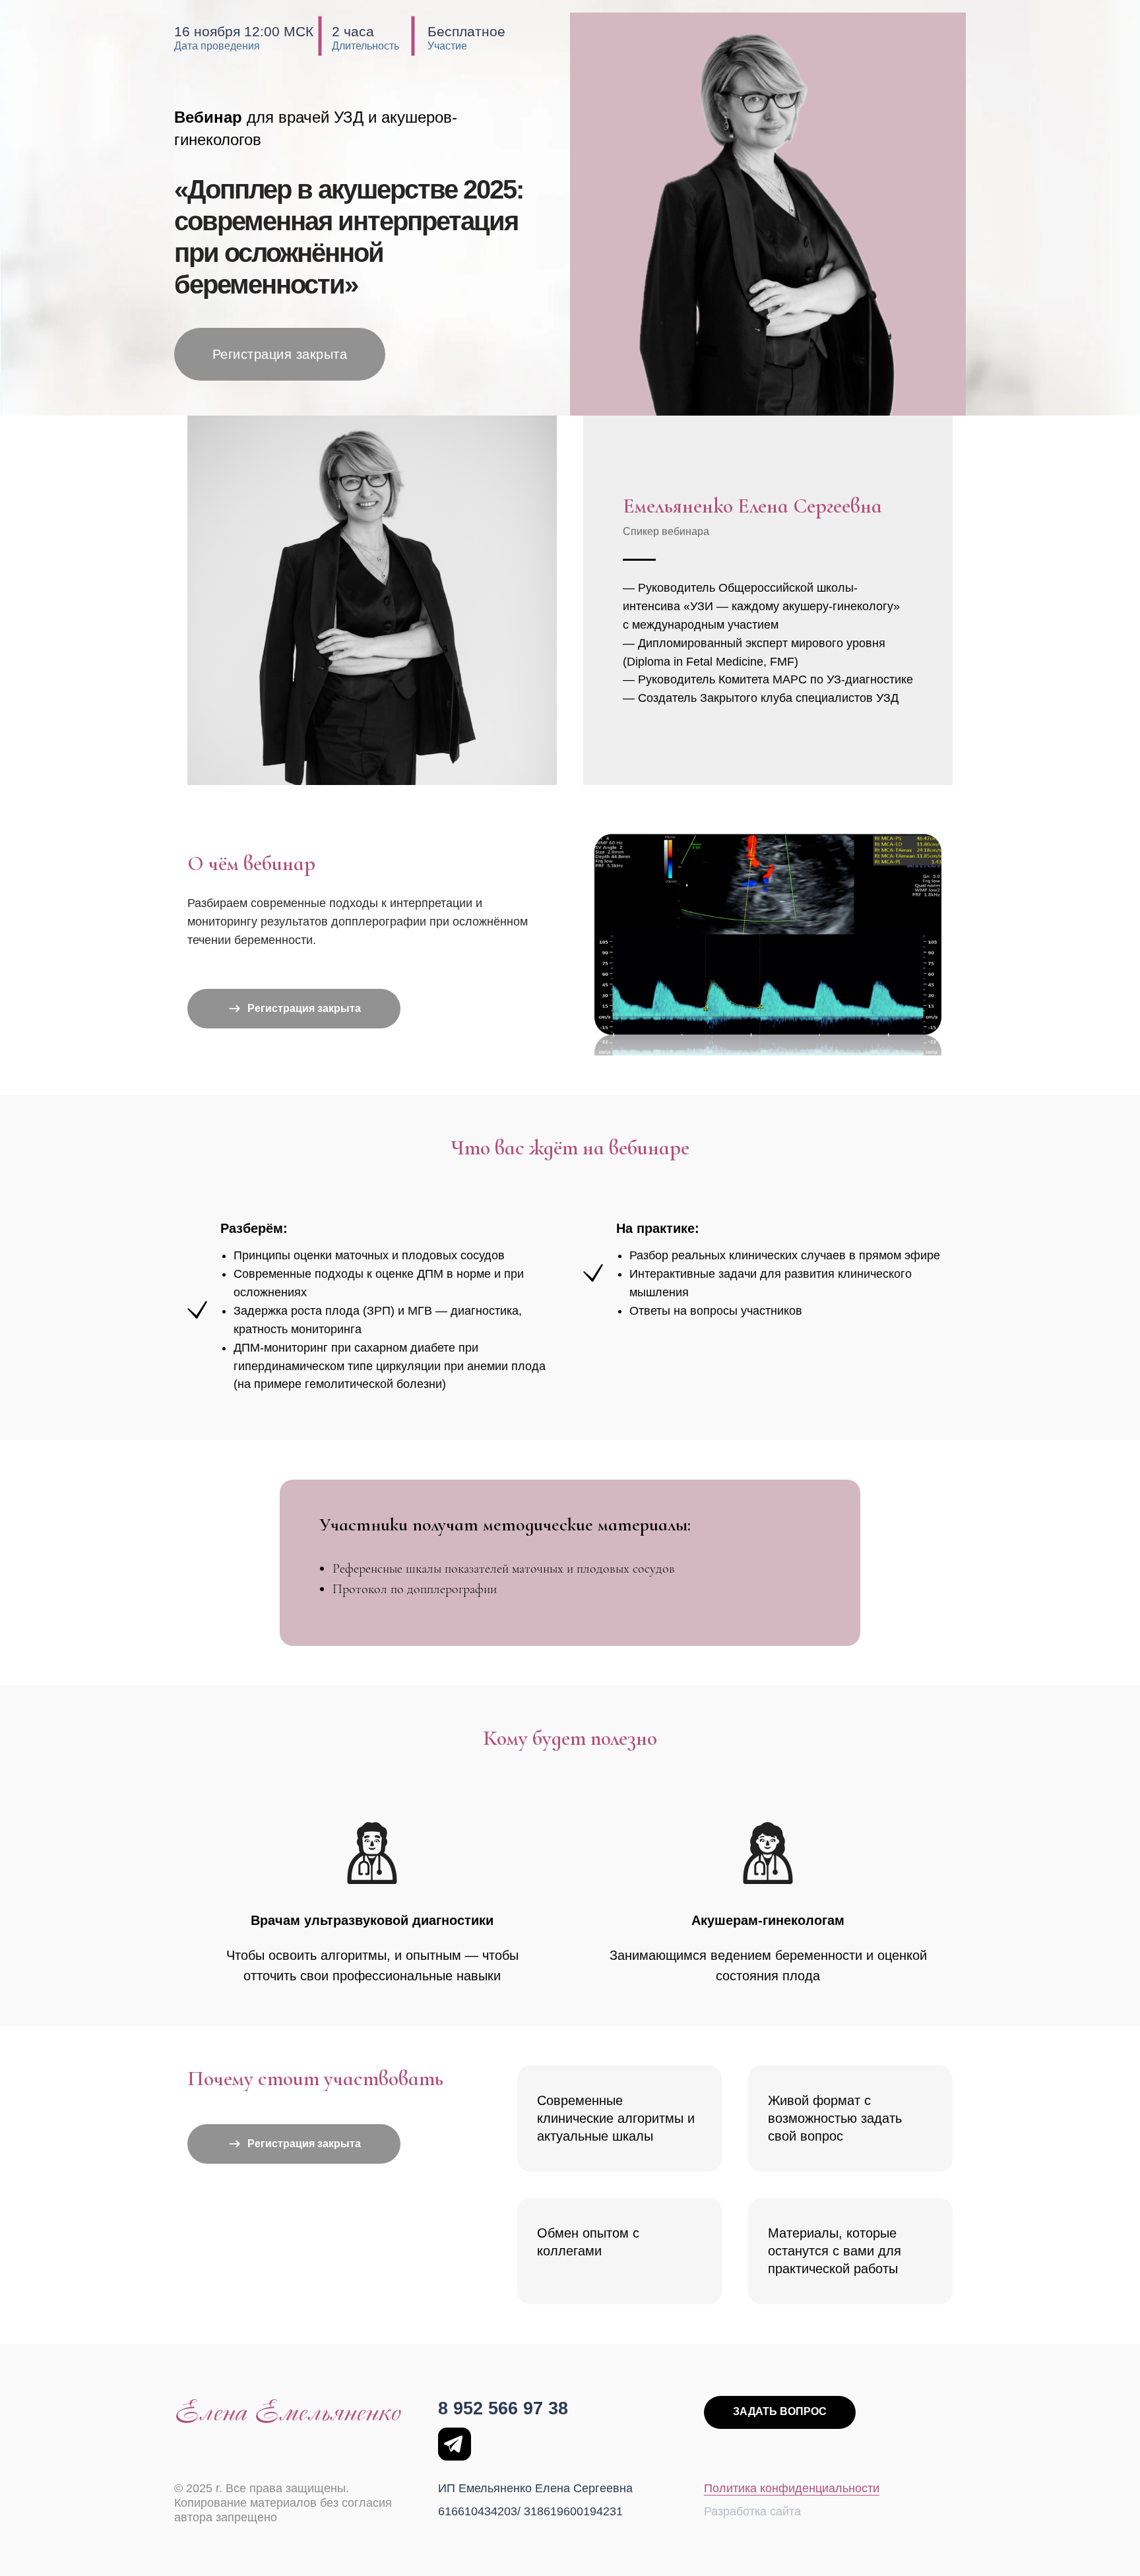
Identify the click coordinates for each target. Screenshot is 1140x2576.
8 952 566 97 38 (503, 2408)
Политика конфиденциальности (792, 2488)
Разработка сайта (752, 2511)
